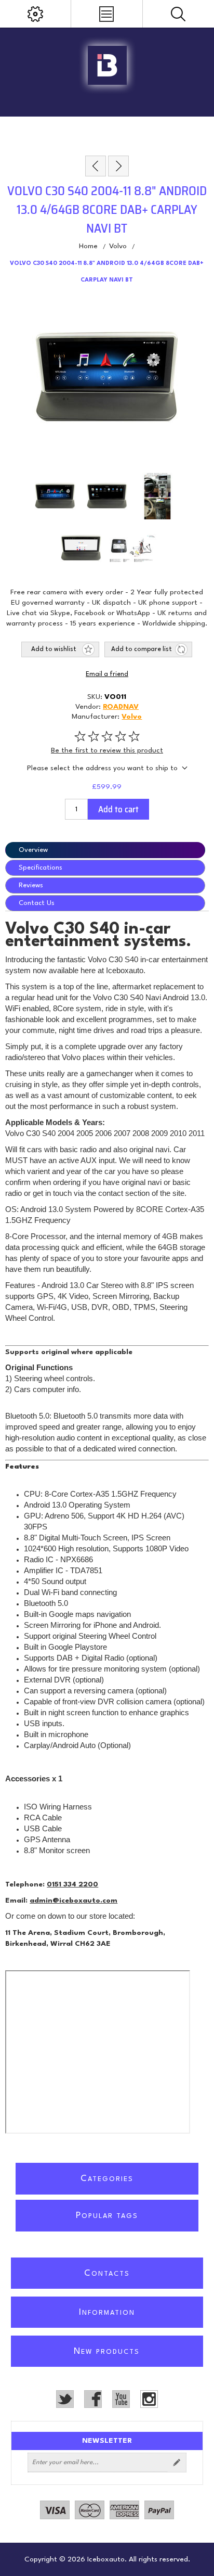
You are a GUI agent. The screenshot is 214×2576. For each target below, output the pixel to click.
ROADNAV (121, 707)
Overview (33, 850)
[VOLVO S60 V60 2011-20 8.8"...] (118, 166)
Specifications (41, 868)
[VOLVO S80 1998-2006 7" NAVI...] (96, 166)
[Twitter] (65, 2399)
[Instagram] (149, 2399)
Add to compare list (142, 649)
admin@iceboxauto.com (73, 1901)
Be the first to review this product (107, 750)
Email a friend (107, 674)
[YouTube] (121, 2399)
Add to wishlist (54, 649)
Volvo (132, 717)
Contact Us (37, 903)
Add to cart (118, 809)
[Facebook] (93, 2399)
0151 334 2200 (72, 1884)
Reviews (31, 885)
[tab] (107, 850)
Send (177, 2463)
